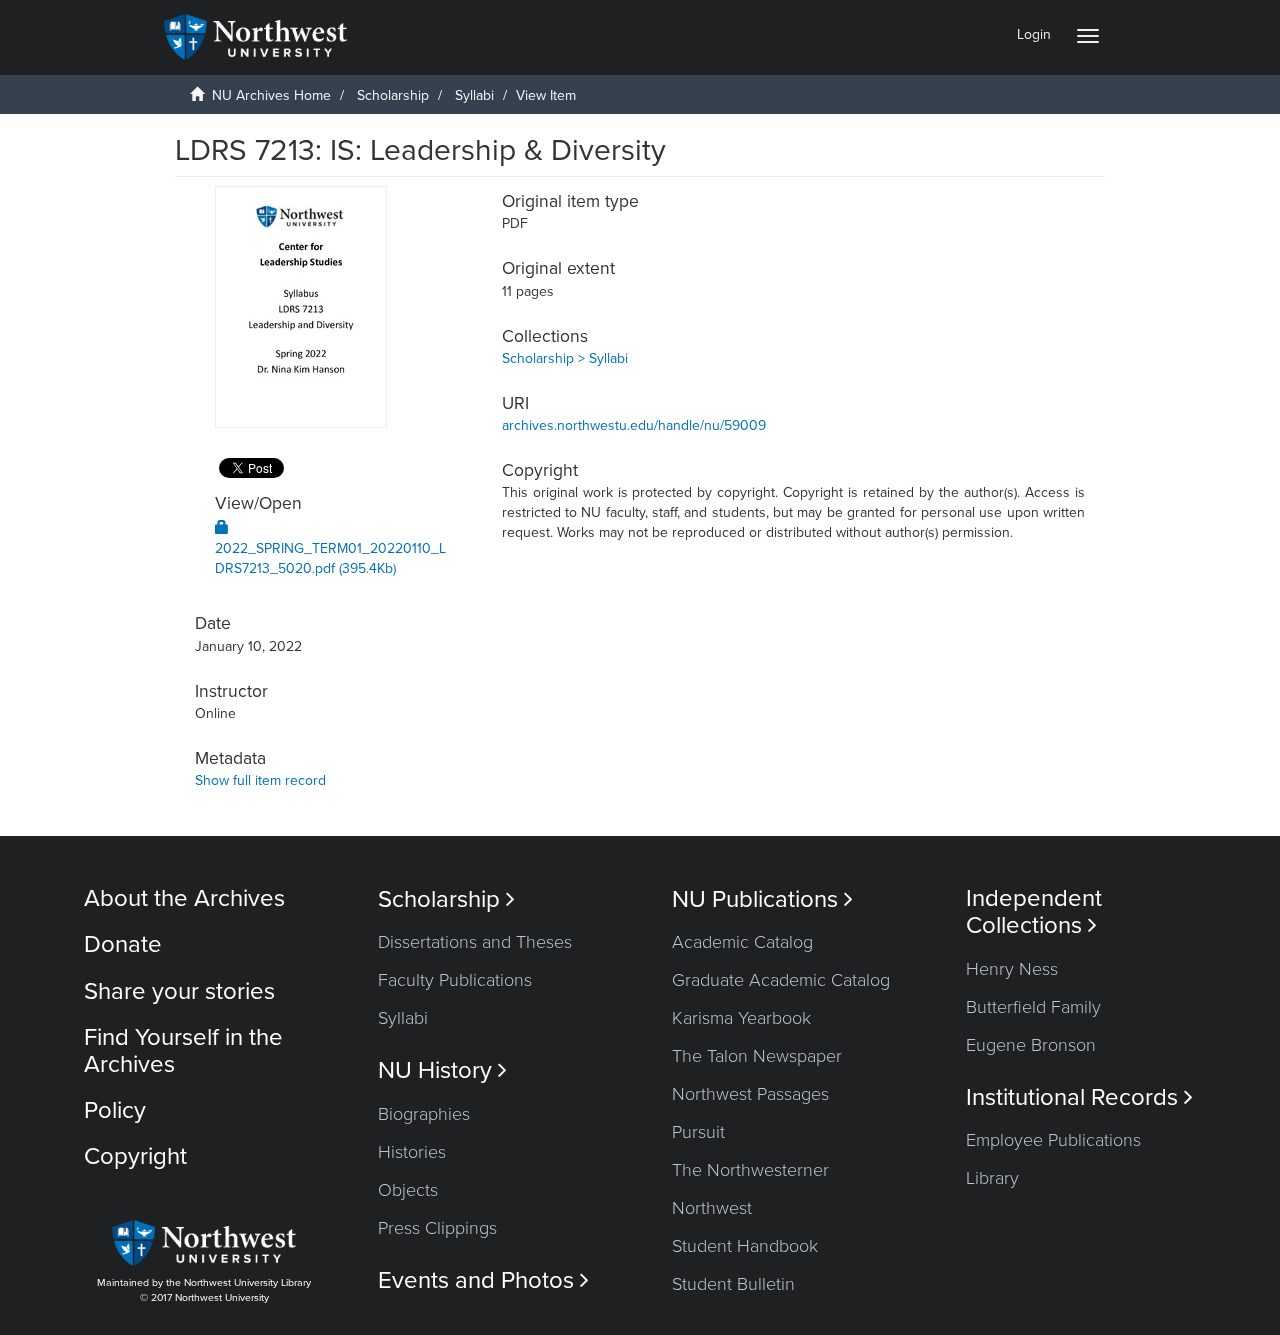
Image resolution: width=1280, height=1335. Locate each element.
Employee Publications (1053, 1140)
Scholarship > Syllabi (565, 358)
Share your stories (179, 991)
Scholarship (393, 95)
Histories (412, 1152)
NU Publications (762, 899)
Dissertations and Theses (475, 942)
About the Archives (184, 898)
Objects (408, 1190)
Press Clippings (437, 1228)
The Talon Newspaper (757, 1056)
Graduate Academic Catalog (781, 980)
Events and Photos (483, 1280)
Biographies (424, 1114)
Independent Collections (1034, 912)
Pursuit (698, 1132)
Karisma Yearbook (741, 1018)
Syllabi (474, 95)
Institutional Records (1079, 1097)
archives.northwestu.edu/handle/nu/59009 (634, 425)
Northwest (712, 1208)
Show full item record (260, 780)
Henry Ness (1012, 969)
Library (992, 1178)
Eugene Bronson (1031, 1045)
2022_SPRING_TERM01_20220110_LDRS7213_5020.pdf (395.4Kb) (330, 558)
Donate (123, 944)
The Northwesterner (750, 1170)
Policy (115, 1110)
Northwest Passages (750, 1094)
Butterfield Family (1033, 1007)
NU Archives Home (271, 95)
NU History (442, 1070)
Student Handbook (745, 1246)
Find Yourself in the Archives (183, 1050)
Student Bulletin (733, 1284)
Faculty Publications (455, 980)
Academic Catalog (742, 942)
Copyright (135, 1156)
